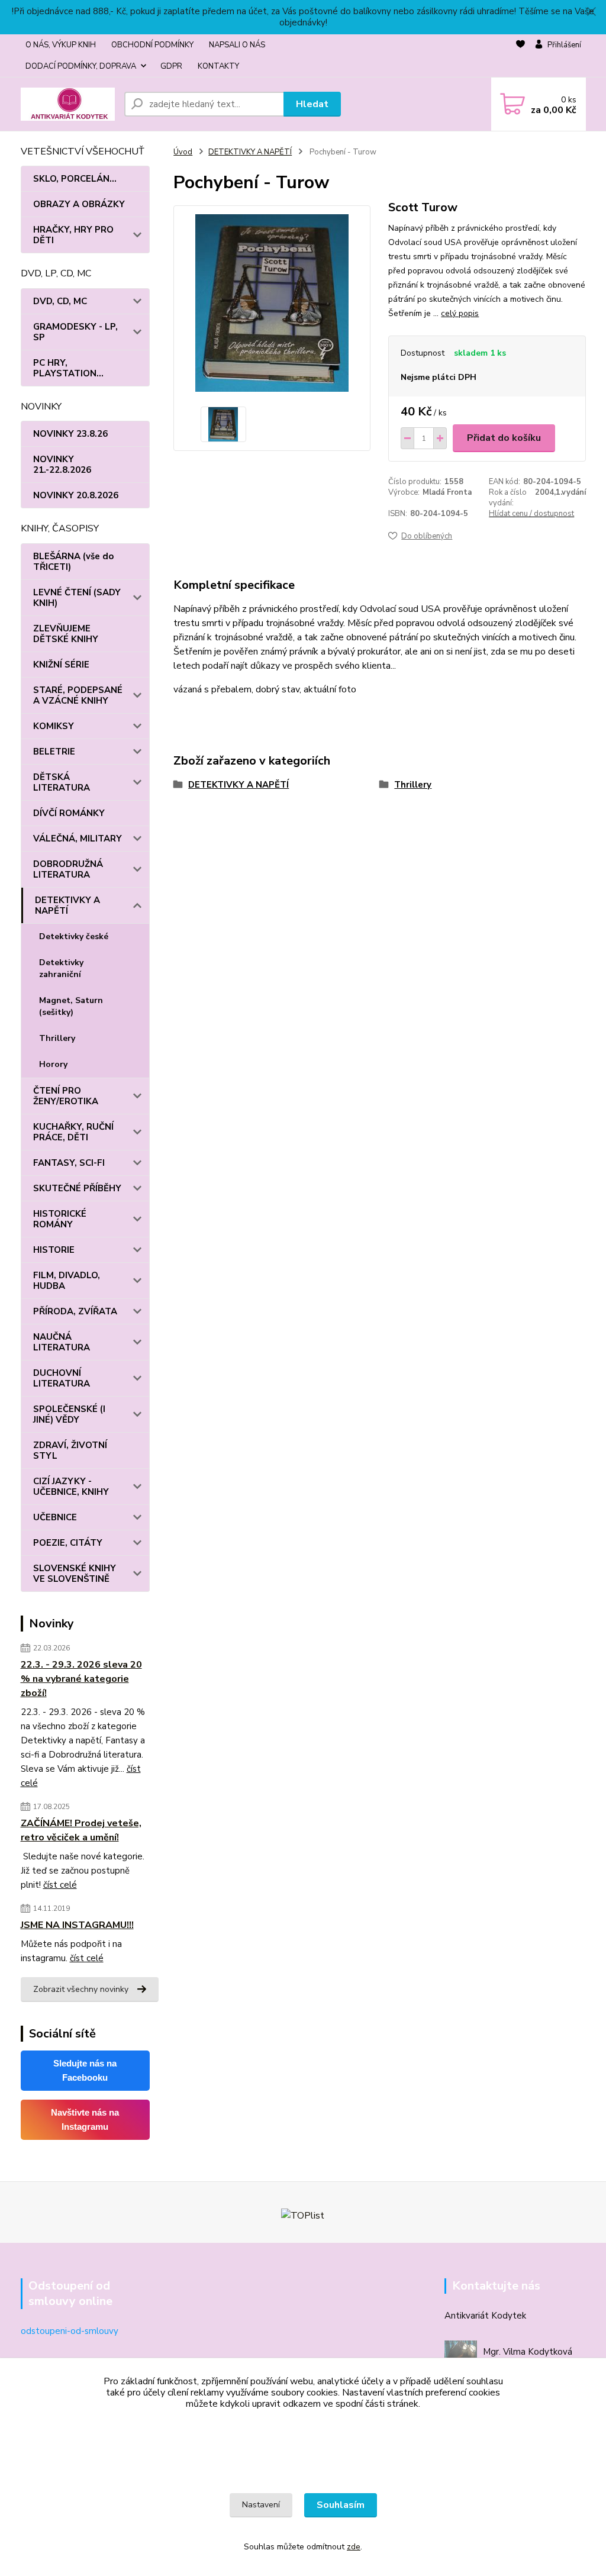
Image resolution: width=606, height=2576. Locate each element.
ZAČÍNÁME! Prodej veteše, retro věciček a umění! (81, 1830)
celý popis (460, 313)
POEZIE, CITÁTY (68, 1543)
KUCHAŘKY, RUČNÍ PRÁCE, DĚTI (73, 1132)
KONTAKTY (218, 66)
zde (354, 2547)
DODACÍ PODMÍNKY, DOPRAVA (81, 66)
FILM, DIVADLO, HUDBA (67, 1281)
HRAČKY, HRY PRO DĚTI (73, 235)
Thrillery (57, 1038)
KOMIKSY (54, 726)
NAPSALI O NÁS (237, 45)
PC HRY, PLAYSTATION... (68, 368)
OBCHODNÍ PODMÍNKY (152, 45)
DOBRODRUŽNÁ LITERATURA (68, 869)
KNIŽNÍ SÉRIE (61, 665)
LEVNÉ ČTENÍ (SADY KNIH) (77, 598)
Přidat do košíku (504, 438)
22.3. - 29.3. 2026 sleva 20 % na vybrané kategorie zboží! (81, 1679)
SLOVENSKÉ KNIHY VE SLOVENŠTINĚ (75, 1574)
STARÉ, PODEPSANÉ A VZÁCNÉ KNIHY (78, 695)
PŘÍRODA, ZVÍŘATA (75, 1311)
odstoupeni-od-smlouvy (70, 2331)
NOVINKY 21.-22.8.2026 (62, 465)
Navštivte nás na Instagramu (85, 2119)
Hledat (312, 104)
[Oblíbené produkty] (520, 56)
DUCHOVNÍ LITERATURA (62, 1378)
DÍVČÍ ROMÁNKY (69, 813)
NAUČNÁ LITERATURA (62, 1342)
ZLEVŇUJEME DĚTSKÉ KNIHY (66, 634)
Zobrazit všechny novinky (81, 1989)
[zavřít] (591, 12)
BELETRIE (54, 752)
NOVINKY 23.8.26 (70, 434)
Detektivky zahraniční (61, 968)
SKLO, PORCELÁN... (75, 179)
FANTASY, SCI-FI (69, 1163)
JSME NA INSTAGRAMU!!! (77, 1925)
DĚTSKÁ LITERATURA (62, 782)
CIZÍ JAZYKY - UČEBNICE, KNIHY (71, 1487)
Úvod (183, 152)
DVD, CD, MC (60, 301)
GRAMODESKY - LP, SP (75, 332)
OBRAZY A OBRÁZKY (79, 204)
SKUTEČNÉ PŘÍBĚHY (77, 1188)
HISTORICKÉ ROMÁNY (60, 1219)
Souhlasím (341, 2505)
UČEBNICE (55, 1517)
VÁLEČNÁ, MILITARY (78, 839)
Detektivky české (74, 936)
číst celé (60, 1885)
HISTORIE (54, 1250)
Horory (53, 1064)
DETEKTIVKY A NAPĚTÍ (67, 905)
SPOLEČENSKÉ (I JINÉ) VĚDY (69, 1414)
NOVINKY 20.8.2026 (76, 495)
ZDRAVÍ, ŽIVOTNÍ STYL (70, 1450)
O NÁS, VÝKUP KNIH (61, 45)
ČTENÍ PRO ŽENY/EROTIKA (66, 1096)
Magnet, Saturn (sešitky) (71, 1006)
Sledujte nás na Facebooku (85, 2070)
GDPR (171, 66)
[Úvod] (68, 104)
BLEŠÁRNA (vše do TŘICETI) (73, 562)
